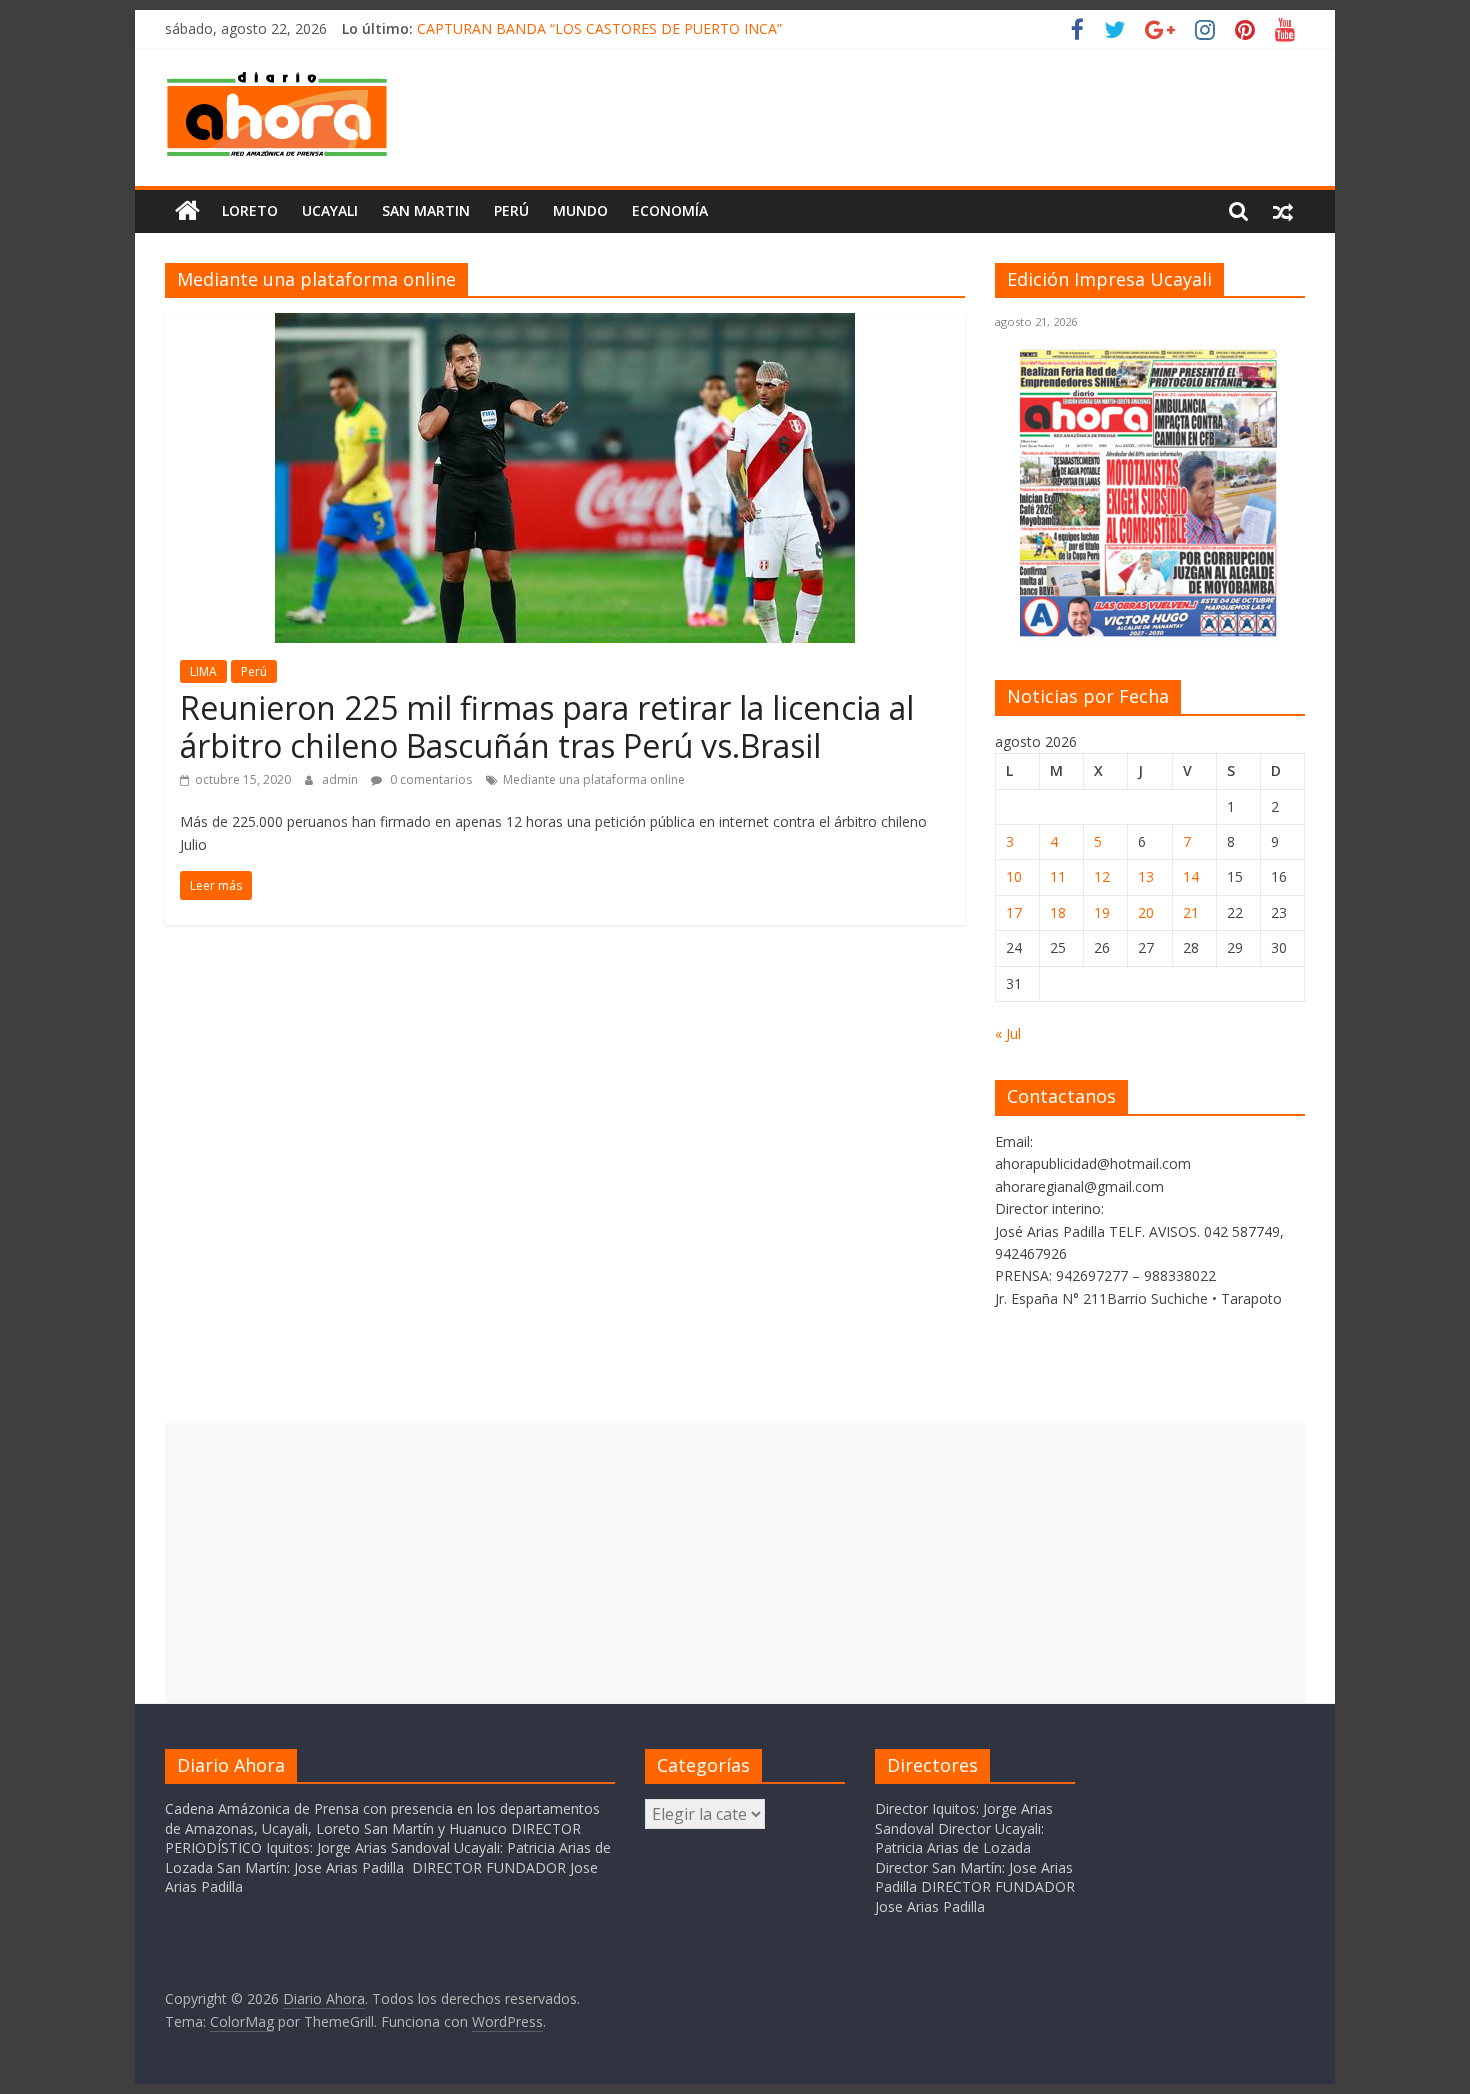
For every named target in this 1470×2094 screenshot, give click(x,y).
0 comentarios (429, 779)
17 (1014, 912)
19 (1102, 912)
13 (1146, 876)
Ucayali (330, 210)
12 (1102, 876)
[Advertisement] (735, 1563)
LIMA (203, 671)
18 (1058, 912)
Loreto (250, 210)
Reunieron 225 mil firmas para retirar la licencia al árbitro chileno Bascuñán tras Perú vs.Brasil (547, 726)
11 (1058, 876)
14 (1191, 876)
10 (1014, 876)
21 (1191, 912)
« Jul (1008, 1033)
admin (341, 779)
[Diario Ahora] (187, 211)
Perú (511, 210)
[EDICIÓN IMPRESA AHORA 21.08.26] (1150, 633)
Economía (670, 210)
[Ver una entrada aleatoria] (1283, 211)
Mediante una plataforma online (594, 779)
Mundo (580, 210)
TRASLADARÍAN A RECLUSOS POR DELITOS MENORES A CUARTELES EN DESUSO (686, 23)
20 (1146, 912)
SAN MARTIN (426, 210)
